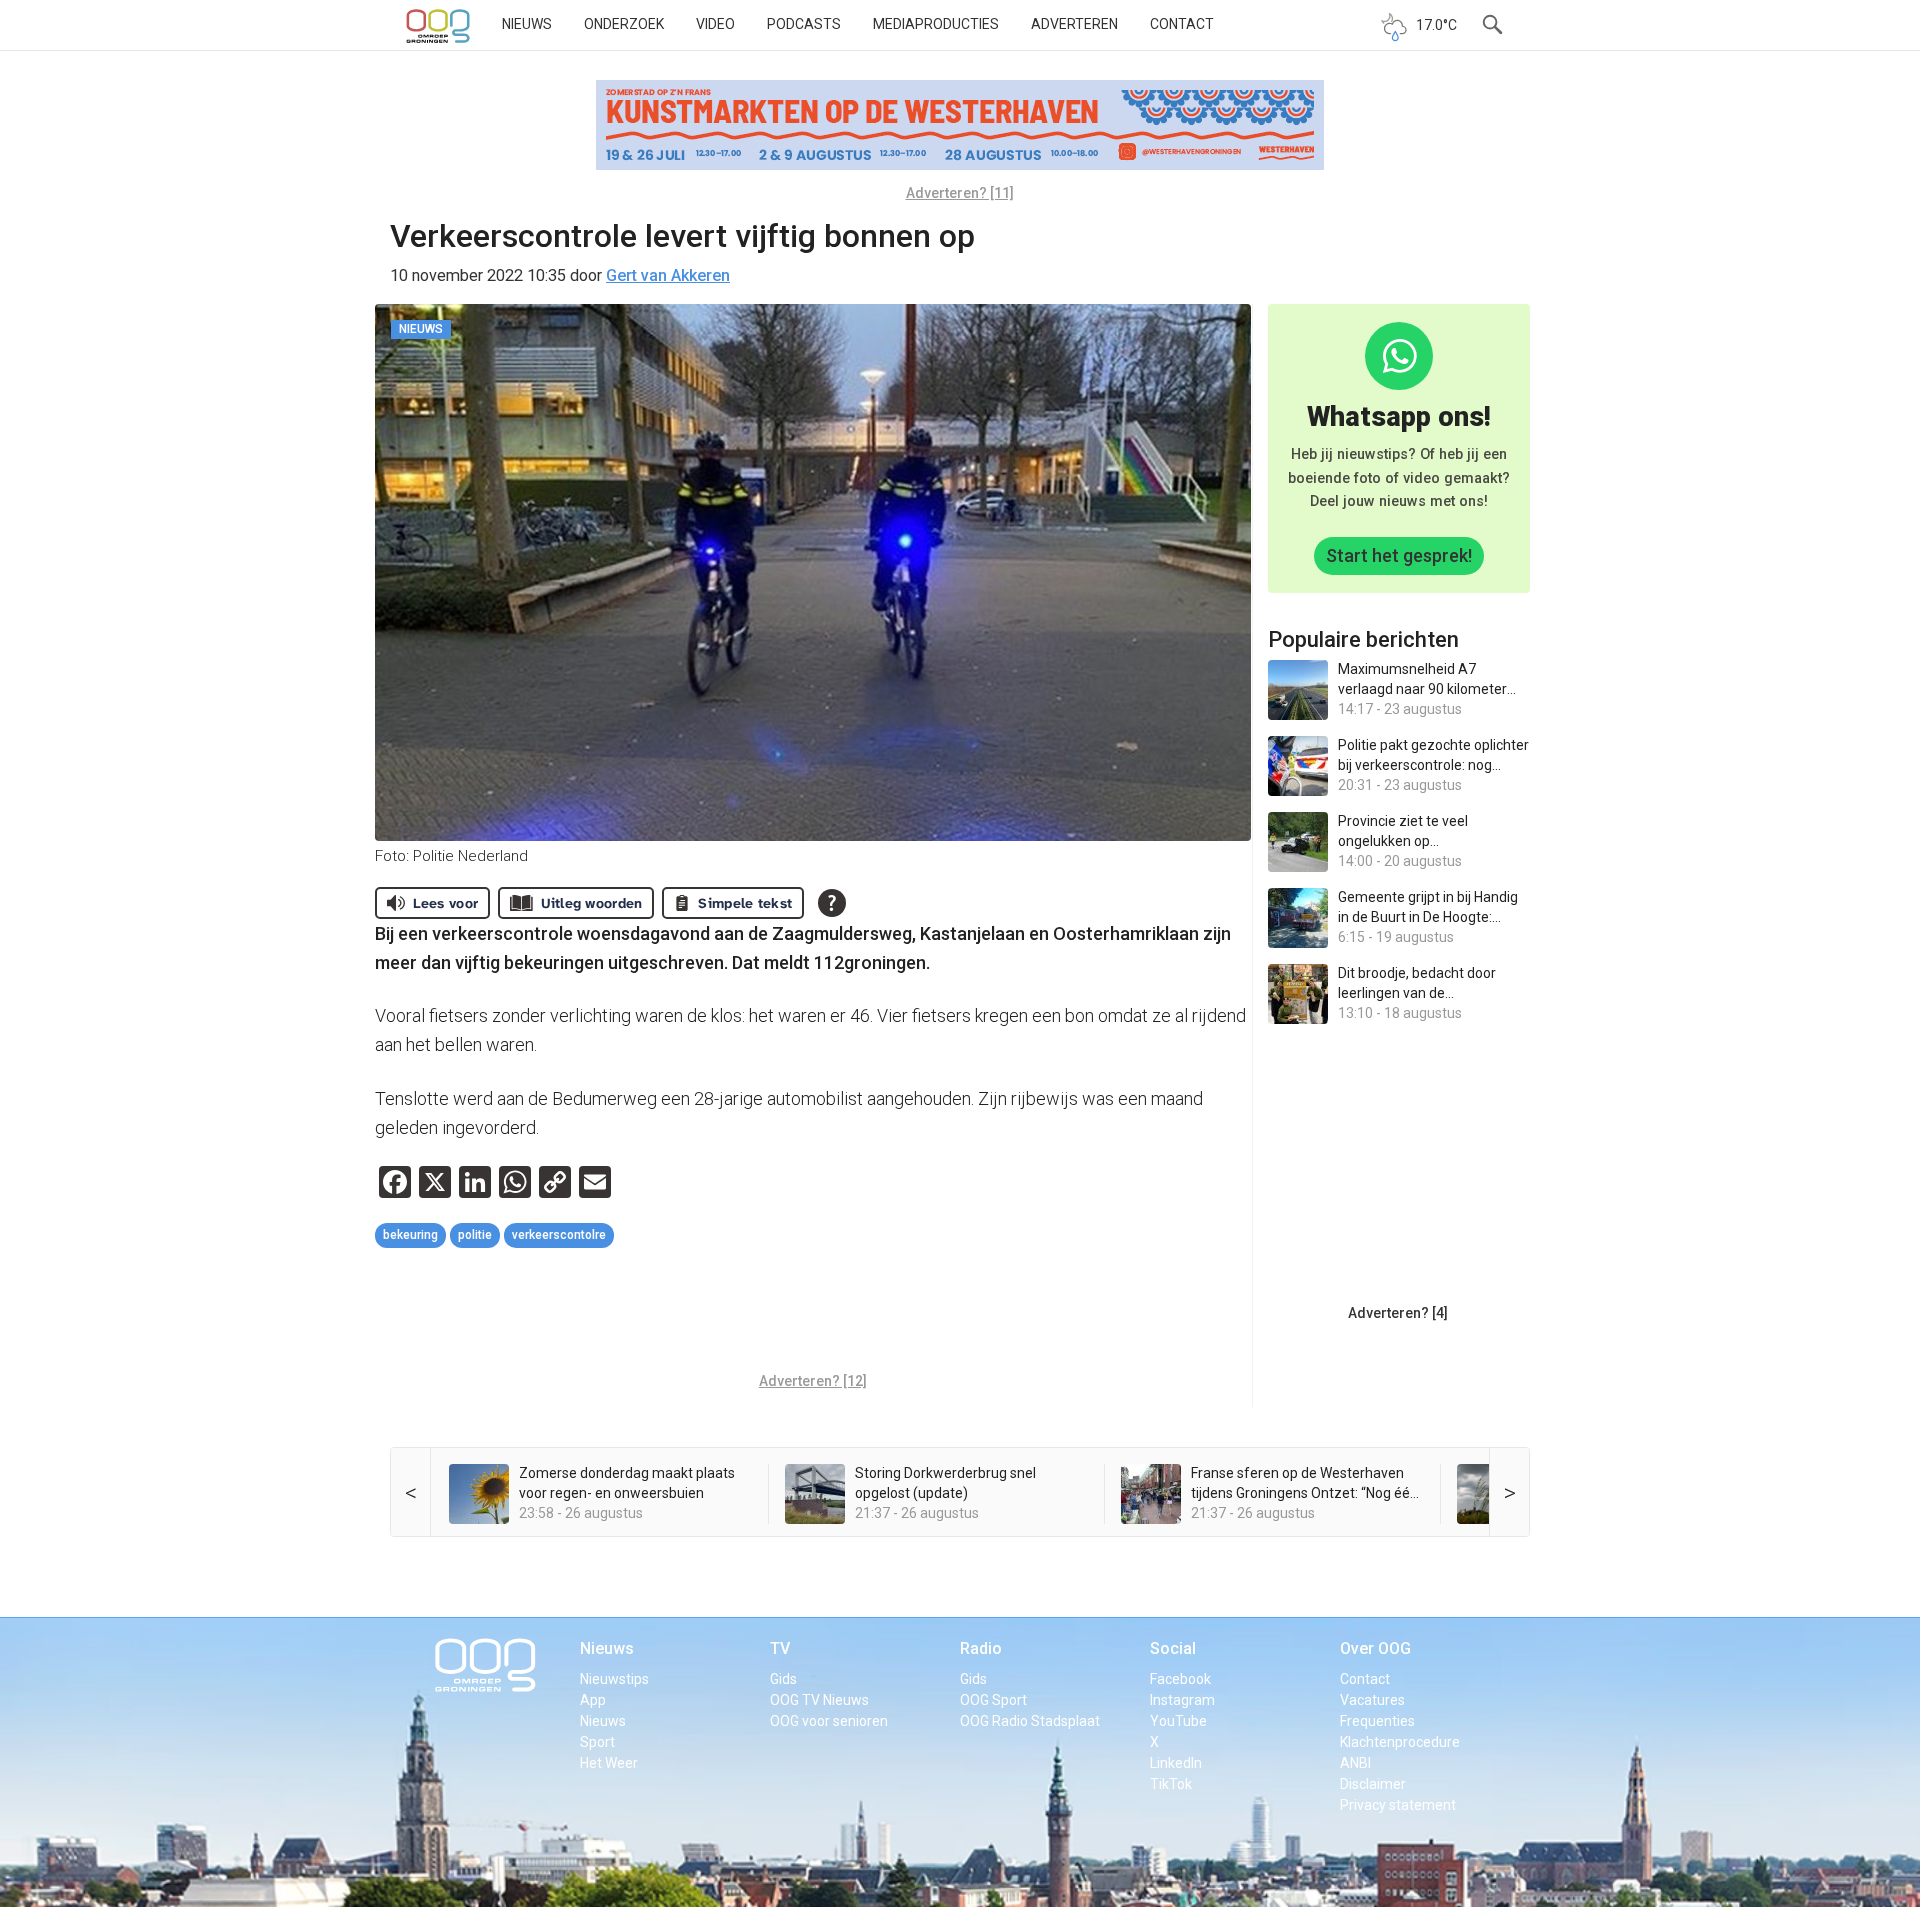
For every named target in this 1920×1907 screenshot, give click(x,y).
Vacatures (1372, 1700)
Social (1173, 1648)
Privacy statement (1398, 1805)
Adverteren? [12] (813, 1381)
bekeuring (410, 1235)
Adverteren (1074, 24)
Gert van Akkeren (668, 275)
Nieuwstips (614, 1679)
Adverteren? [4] (1398, 1313)
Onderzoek (624, 24)
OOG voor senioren (829, 1721)
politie (475, 1235)
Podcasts (804, 24)
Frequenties (1377, 1721)
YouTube (1178, 1721)
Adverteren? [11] (960, 193)
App (593, 1700)
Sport (597, 1742)
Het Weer (609, 1763)
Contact (1182, 24)
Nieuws (527, 24)
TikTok (1171, 1784)
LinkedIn (1176, 1763)
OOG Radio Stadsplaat (1030, 1721)
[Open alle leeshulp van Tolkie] (832, 903)
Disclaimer (1373, 1784)
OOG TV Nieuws (819, 1700)
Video (715, 24)
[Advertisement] (813, 1313)
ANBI (1355, 1763)
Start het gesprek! (1399, 555)
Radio (981, 1648)
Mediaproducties (936, 24)
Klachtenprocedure (1400, 1742)
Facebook (1180, 1679)
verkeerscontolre (559, 1235)
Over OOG (1375, 1648)
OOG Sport (993, 1700)
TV (780, 1648)
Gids (783, 1679)
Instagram (1182, 1700)
